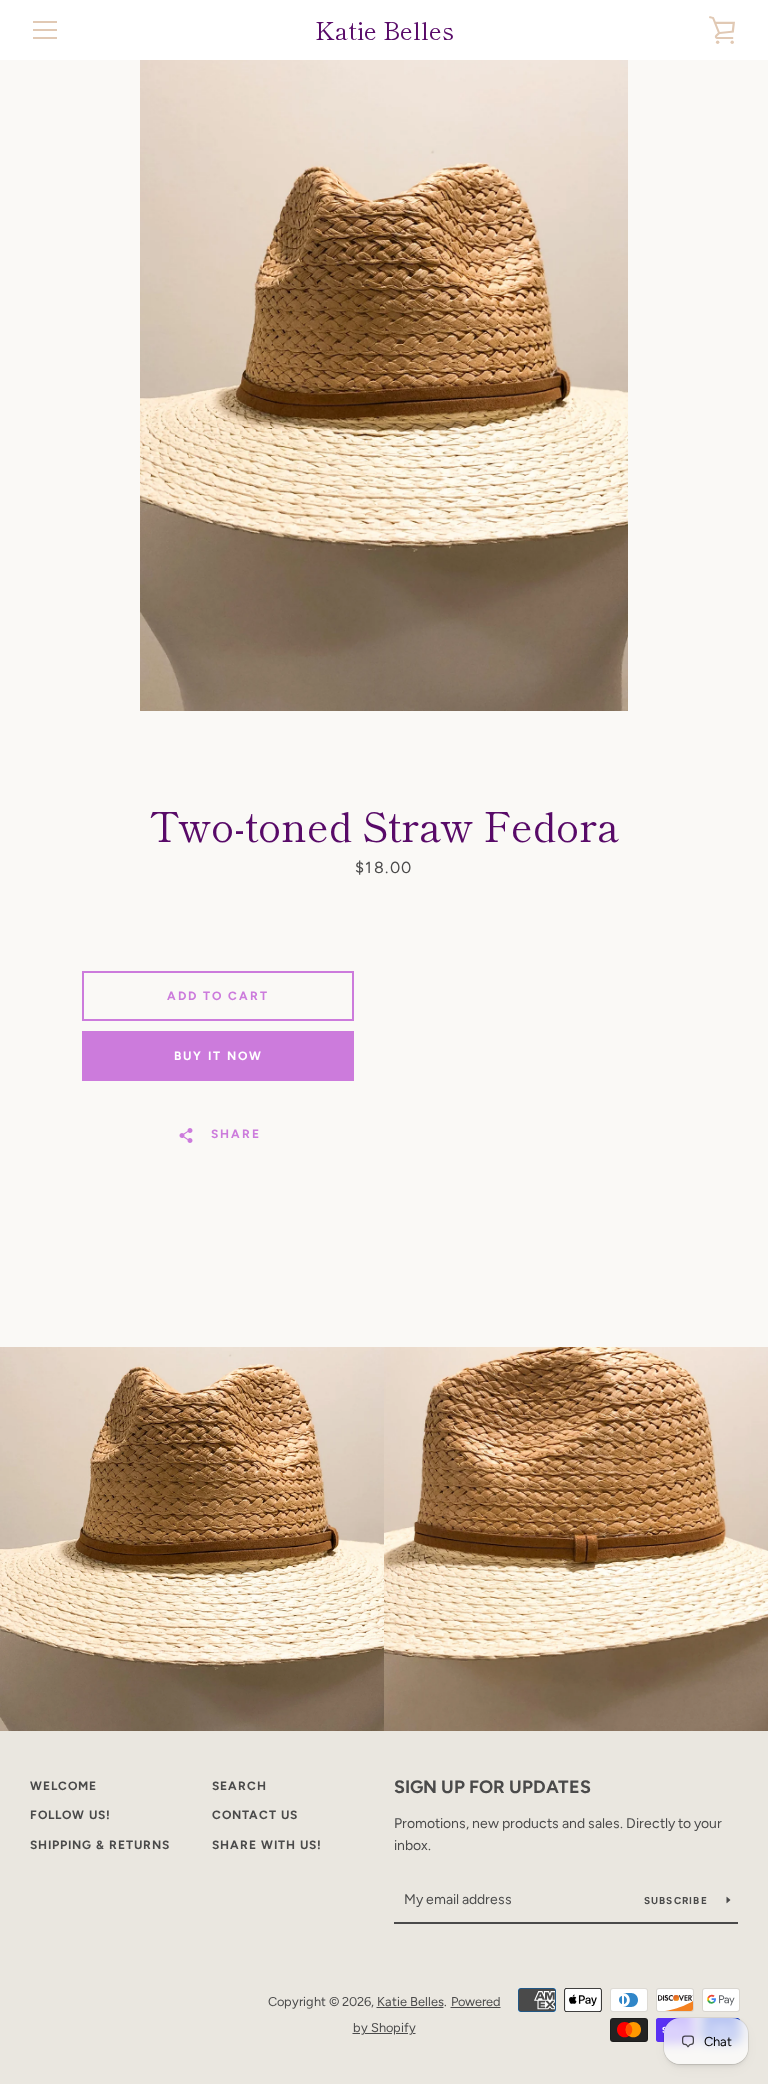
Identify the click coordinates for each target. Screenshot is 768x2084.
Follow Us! (70, 1815)
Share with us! (267, 1845)
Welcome (63, 1786)
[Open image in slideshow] (384, 385)
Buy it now (218, 1056)
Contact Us (255, 1815)
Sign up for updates (492, 1787)
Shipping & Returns (100, 1845)
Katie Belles (384, 30)
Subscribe (678, 1900)
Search (239, 1786)
